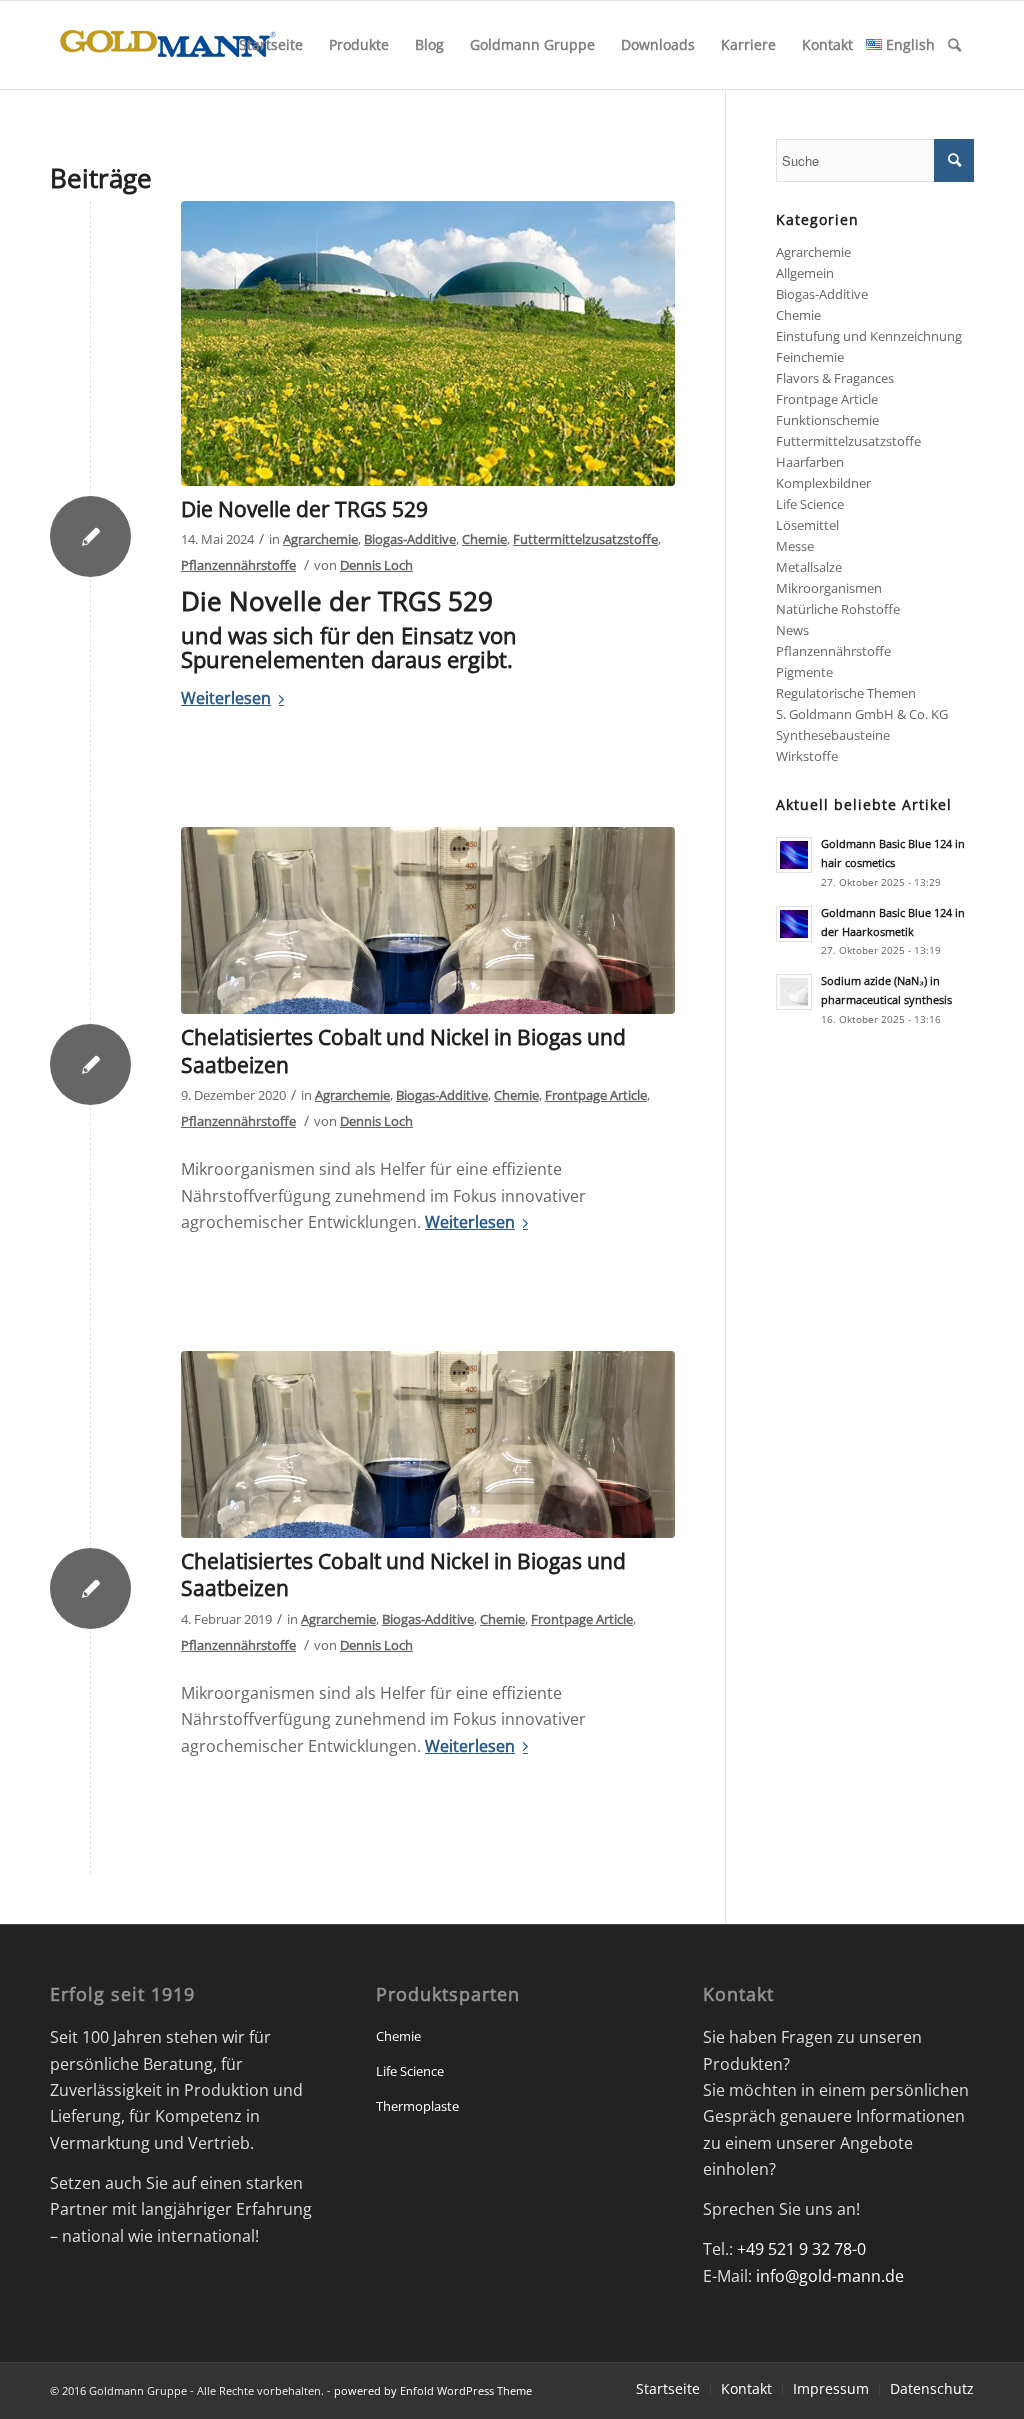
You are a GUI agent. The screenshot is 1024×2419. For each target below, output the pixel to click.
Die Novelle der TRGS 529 (304, 509)
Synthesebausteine (833, 735)
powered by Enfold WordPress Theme (433, 2390)
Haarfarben (810, 462)
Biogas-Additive (410, 539)
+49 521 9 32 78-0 (801, 2249)
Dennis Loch (376, 565)
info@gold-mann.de (830, 2276)
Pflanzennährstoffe (238, 565)
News (792, 630)
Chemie (484, 539)
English (908, 44)
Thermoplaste (417, 2106)
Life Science (810, 504)
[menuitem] (271, 45)
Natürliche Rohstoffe (838, 609)
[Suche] (954, 45)
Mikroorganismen (829, 588)
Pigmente (804, 672)
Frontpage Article (596, 1095)
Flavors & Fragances (835, 378)
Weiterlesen (226, 698)
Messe (795, 546)
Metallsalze (809, 567)
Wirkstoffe (807, 756)
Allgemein (805, 273)
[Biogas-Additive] (428, 343)
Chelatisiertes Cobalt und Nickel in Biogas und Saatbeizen (403, 1050)
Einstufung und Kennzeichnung (869, 336)
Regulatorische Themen (846, 693)
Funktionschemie (827, 420)
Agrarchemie (320, 539)
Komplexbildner (823, 483)
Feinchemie (810, 357)
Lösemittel (807, 525)
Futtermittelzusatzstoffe (585, 539)
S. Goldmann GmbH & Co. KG (862, 714)
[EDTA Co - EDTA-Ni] (428, 920)
